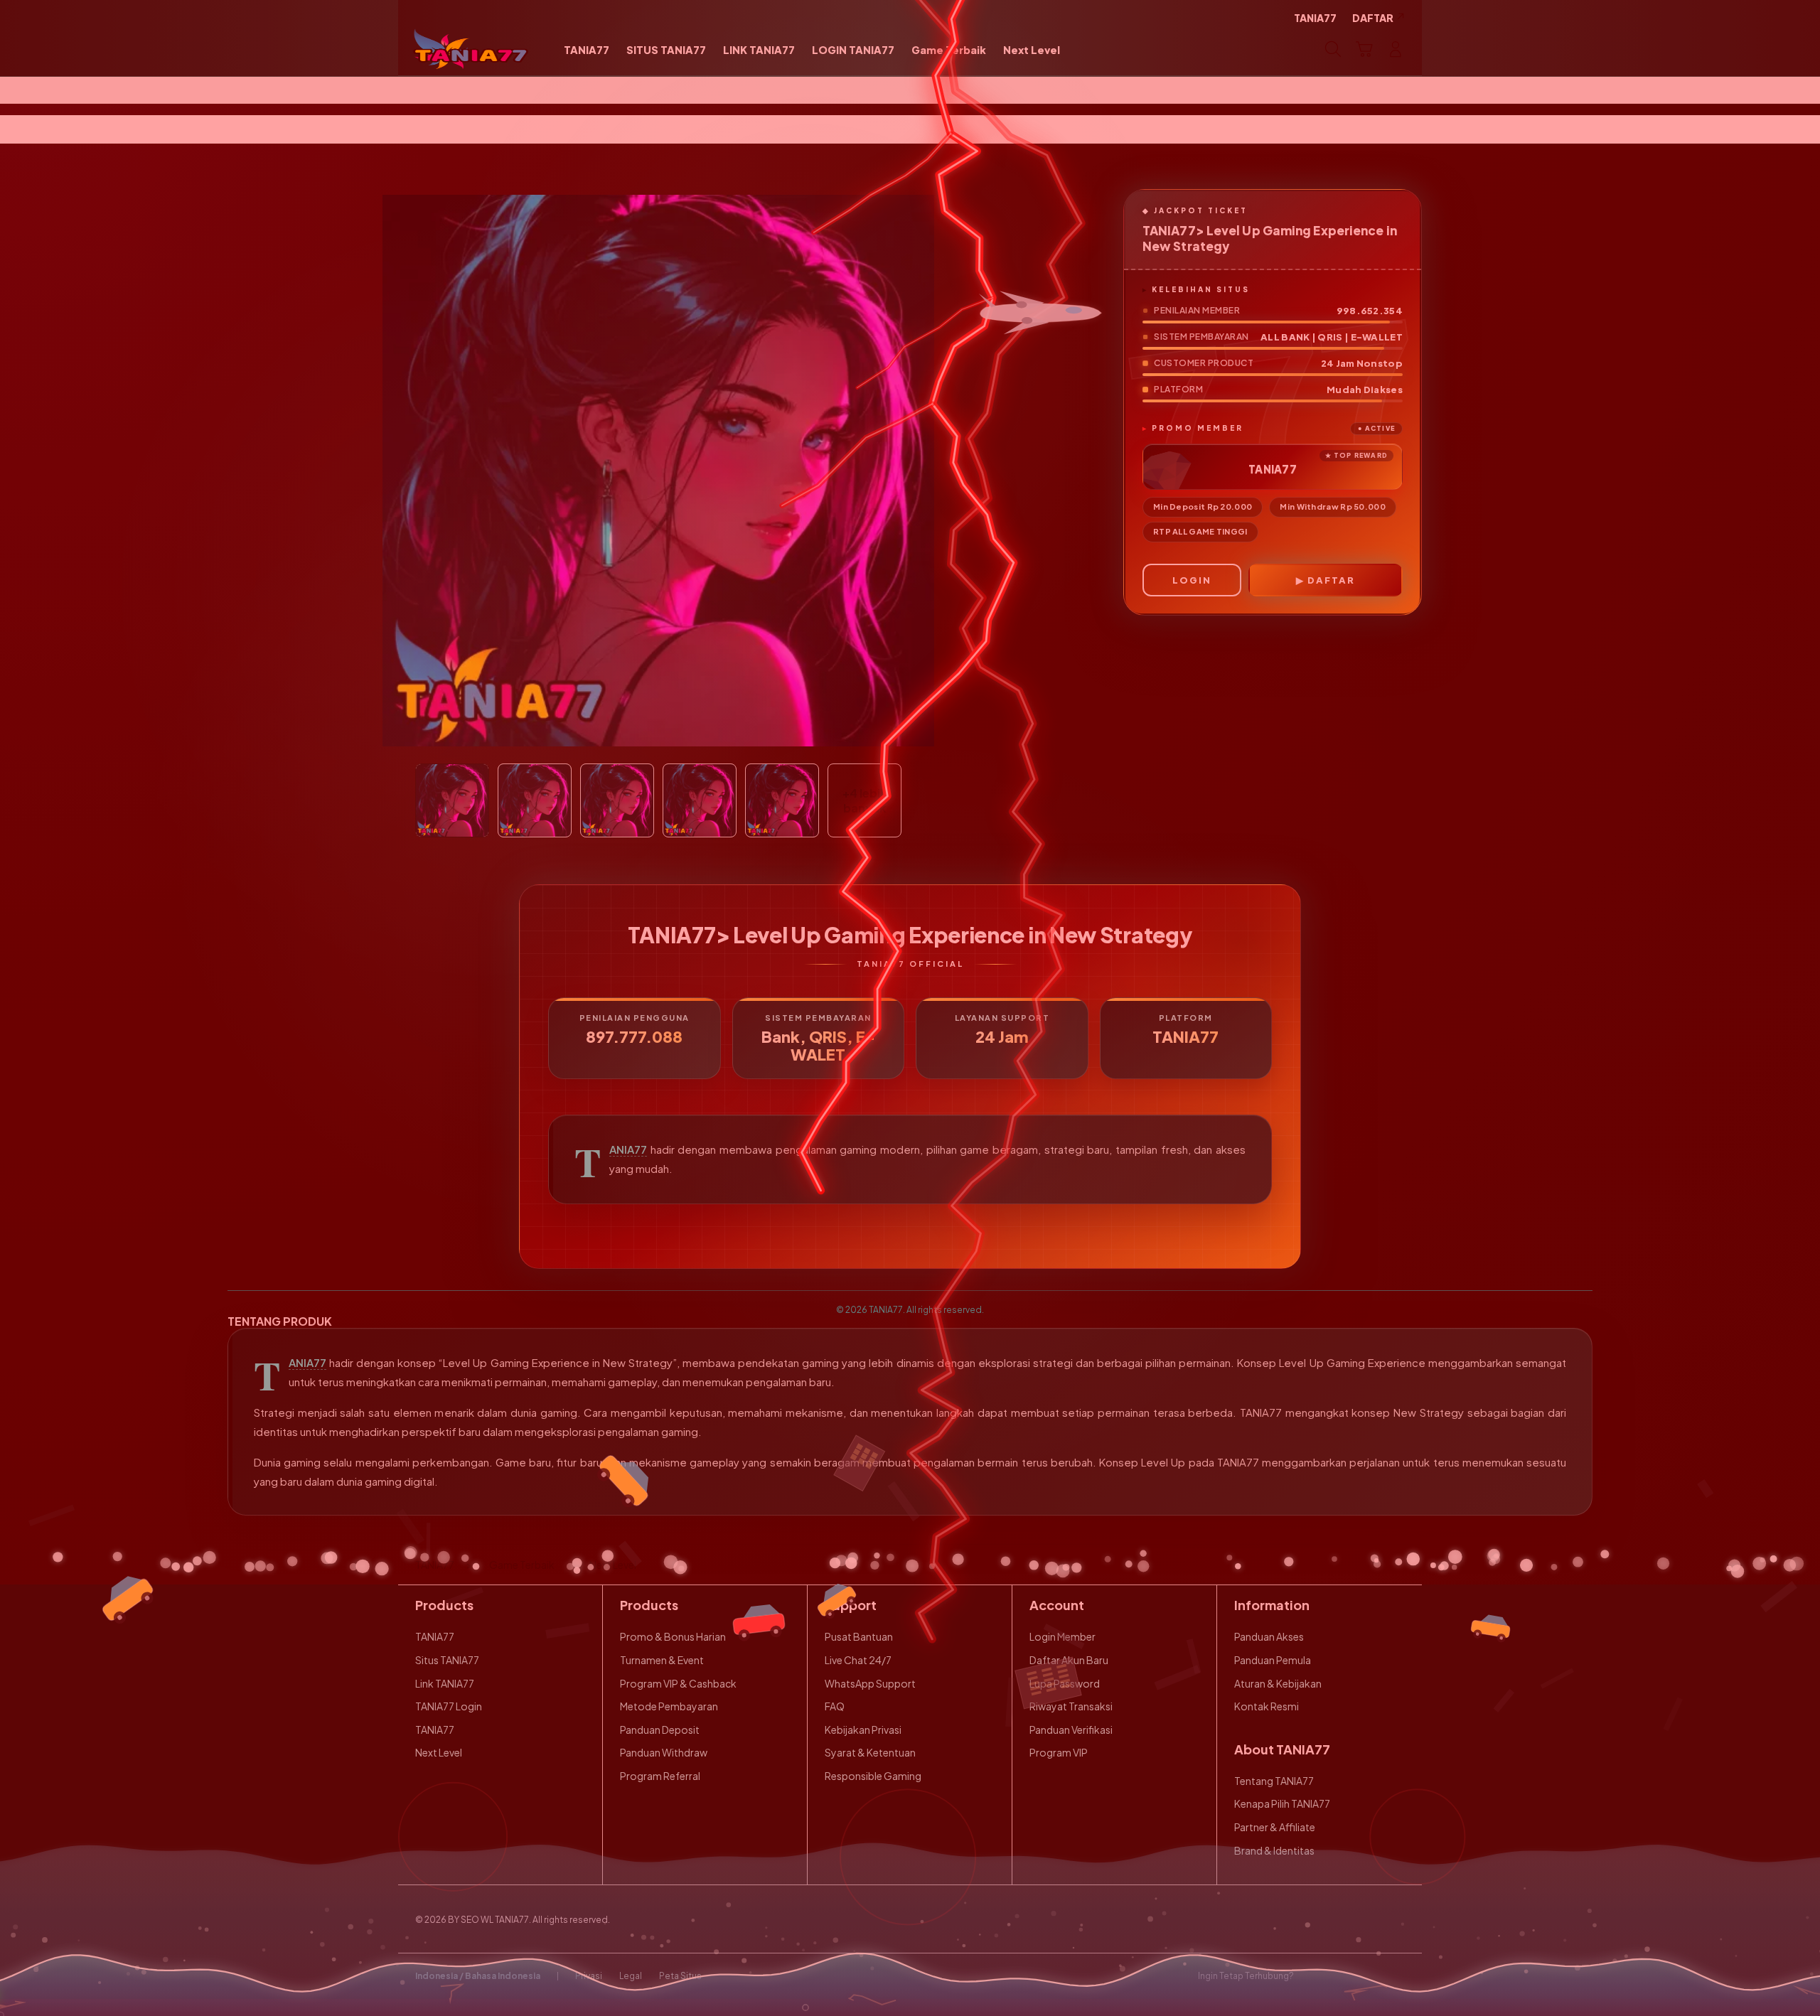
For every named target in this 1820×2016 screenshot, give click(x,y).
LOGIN (1192, 580)
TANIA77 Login (449, 1706)
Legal (631, 1976)
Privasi (589, 1976)
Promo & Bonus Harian (673, 1636)
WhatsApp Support (870, 1683)
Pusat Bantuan (859, 1636)
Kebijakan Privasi (863, 1730)
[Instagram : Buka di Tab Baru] (1369, 1976)
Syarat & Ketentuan (870, 1752)
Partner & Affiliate (1275, 1827)
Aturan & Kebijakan (1278, 1683)
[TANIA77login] (471, 49)
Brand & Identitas (1274, 1850)
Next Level (439, 1752)
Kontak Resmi (1267, 1706)
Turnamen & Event (662, 1660)
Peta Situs (680, 1976)
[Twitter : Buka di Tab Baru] (1341, 1976)
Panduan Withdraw (664, 1752)
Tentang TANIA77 (1274, 1781)
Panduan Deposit (660, 1730)
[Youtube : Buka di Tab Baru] (1396, 1976)
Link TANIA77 (445, 1683)
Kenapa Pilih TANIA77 (1282, 1803)
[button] (1364, 49)
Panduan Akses (1269, 1636)
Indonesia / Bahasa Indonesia (478, 1976)
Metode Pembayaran (669, 1706)
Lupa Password (1065, 1683)
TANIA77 (628, 1149)
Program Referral (660, 1776)
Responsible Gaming (873, 1776)
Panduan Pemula (1273, 1660)
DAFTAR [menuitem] (1373, 18)
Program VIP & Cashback (678, 1683)
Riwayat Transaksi (1071, 1706)
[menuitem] (587, 50)
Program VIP (1059, 1752)
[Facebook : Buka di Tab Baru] (1313, 1976)
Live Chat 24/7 (858, 1660)
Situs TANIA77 (447, 1660)
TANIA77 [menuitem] (1315, 18)
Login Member (1062, 1636)
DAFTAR (1331, 580)
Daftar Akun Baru (1069, 1660)
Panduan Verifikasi (1071, 1730)
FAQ (835, 1706)
